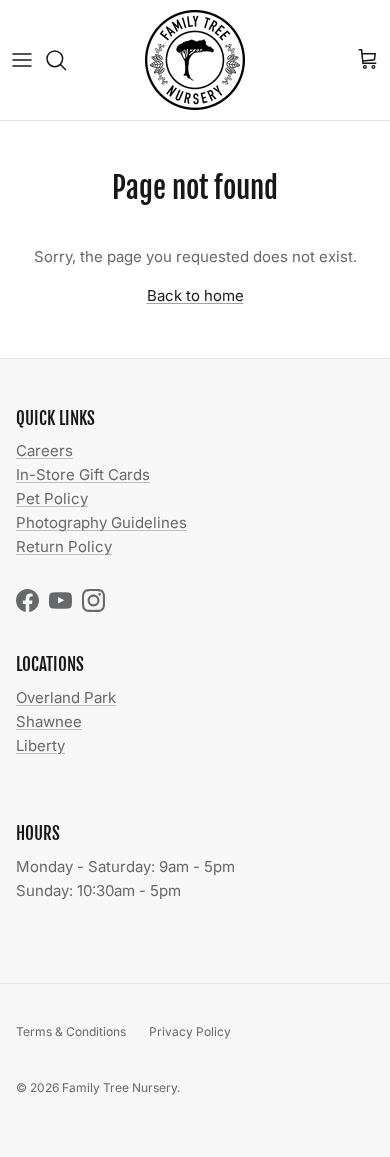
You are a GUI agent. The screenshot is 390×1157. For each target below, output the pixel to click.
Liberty (40, 745)
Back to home (195, 295)
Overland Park (66, 697)
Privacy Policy (190, 1031)
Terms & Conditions (71, 1031)
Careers (44, 450)
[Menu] (22, 60)
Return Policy (64, 546)
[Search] (66, 60)
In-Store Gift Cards (83, 474)
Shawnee (49, 721)
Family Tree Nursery (119, 1087)
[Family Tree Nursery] (195, 60)
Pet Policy (52, 498)
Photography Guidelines (101, 522)
